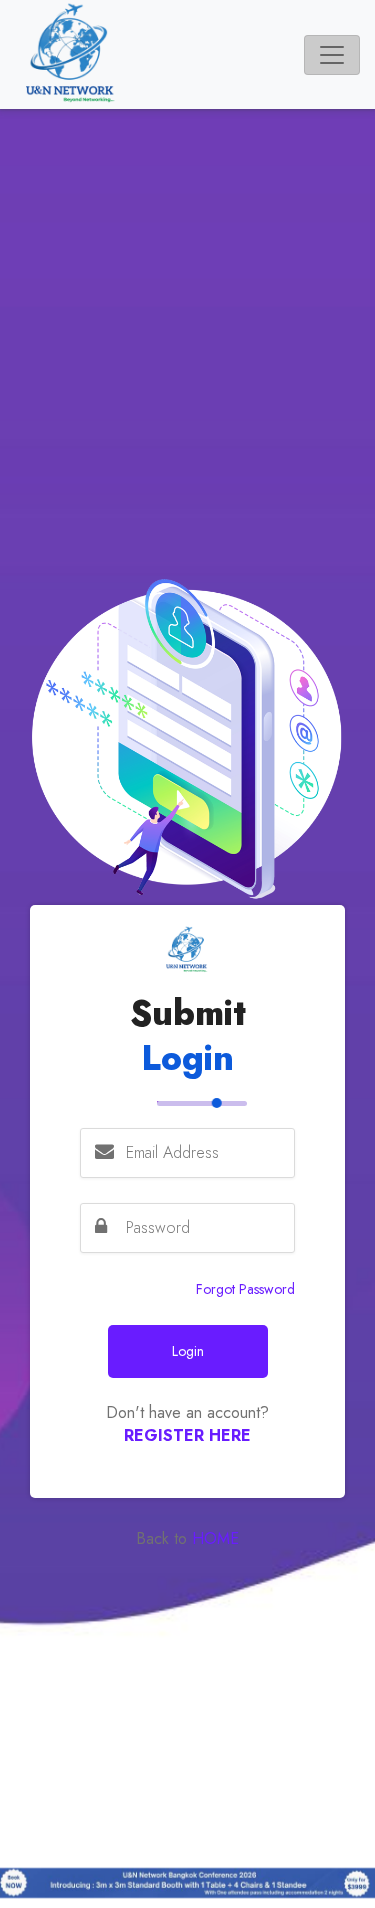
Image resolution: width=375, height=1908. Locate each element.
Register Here (187, 1435)
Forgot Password (245, 1289)
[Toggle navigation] (332, 55)
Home (213, 1538)
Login (188, 1351)
